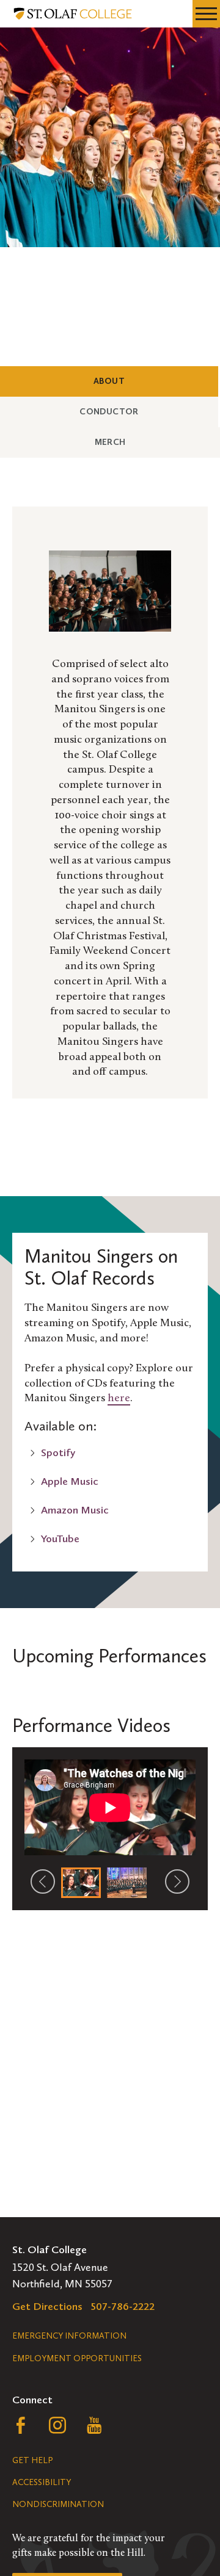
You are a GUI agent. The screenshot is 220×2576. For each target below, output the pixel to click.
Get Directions (47, 2306)
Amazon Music (75, 1510)
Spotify (58, 1452)
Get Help (32, 2460)
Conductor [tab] (130, 411)
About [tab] (130, 381)
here (119, 1399)
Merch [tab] (132, 442)
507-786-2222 (123, 2306)
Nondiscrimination (58, 2504)
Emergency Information (69, 2336)
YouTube (60, 1539)
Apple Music (70, 1481)
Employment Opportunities (77, 2358)
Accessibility (42, 2482)
